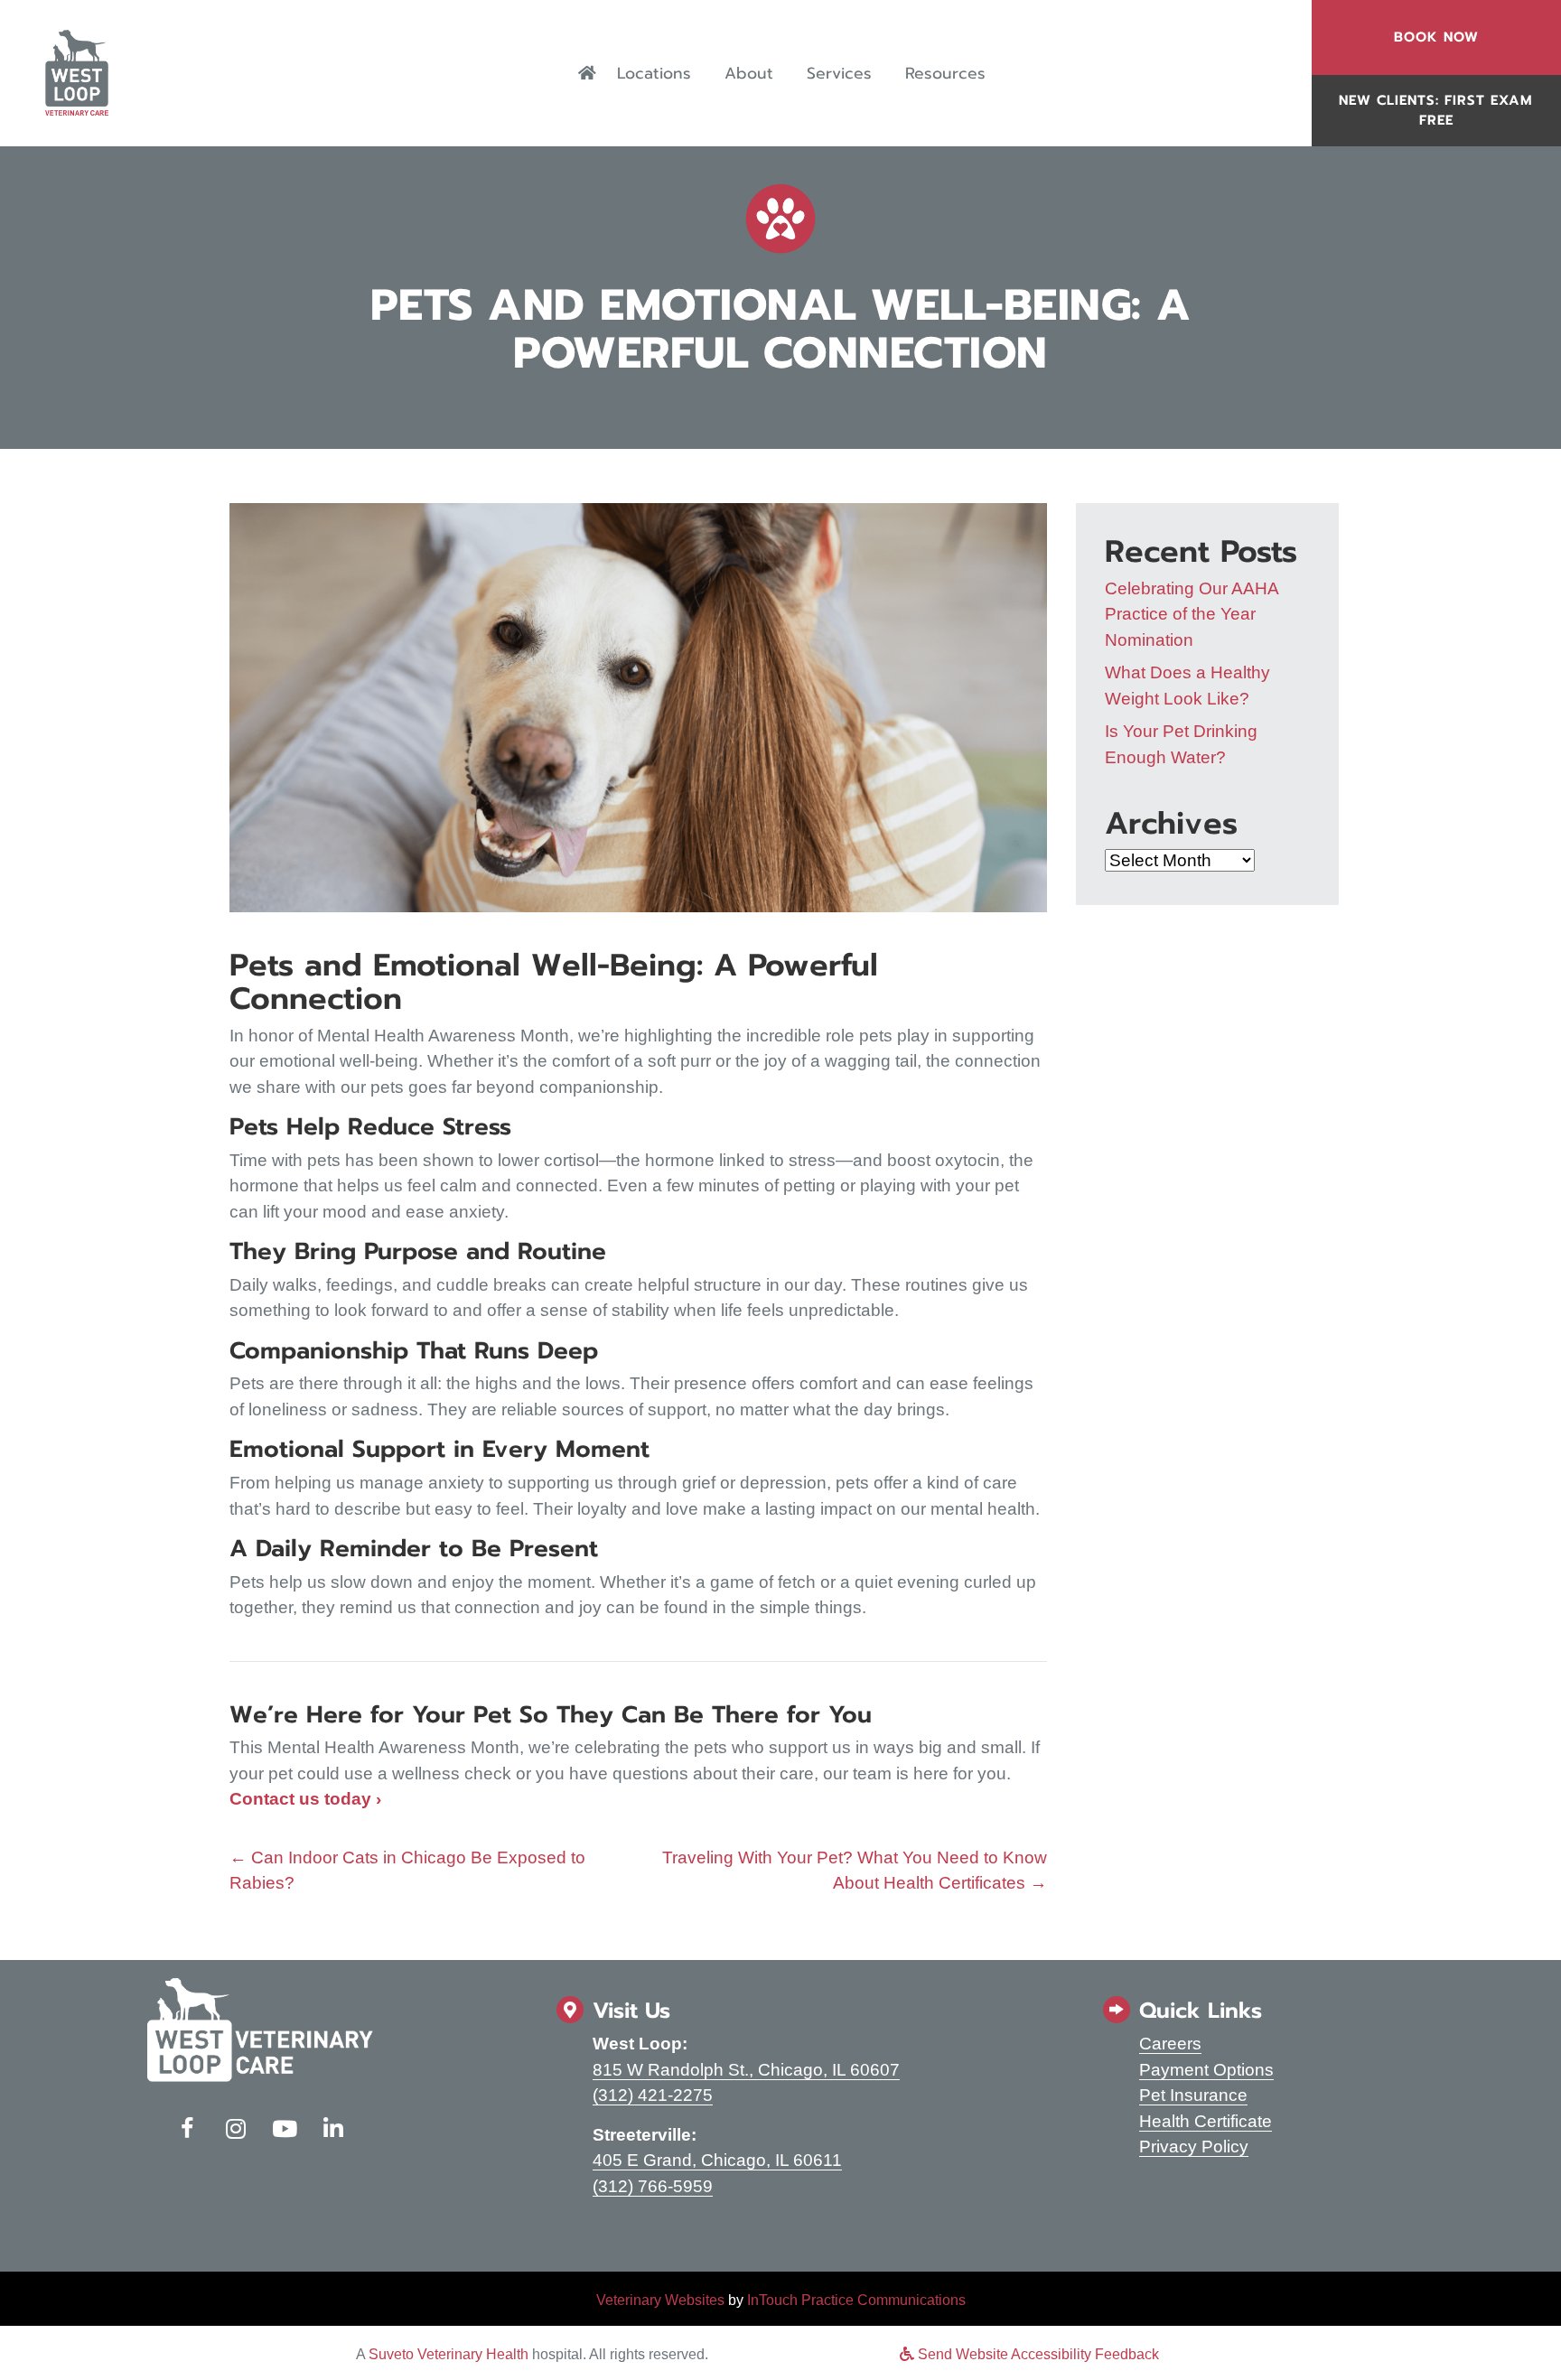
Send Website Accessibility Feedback (1037, 2354)
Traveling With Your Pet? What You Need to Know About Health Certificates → (855, 1871)
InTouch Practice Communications (856, 2300)
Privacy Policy (1194, 2147)
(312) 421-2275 (653, 2095)
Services (839, 73)
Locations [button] (654, 73)
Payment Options (1206, 2070)
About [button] (749, 73)
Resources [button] (945, 73)
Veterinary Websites (660, 2300)
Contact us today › (305, 1799)
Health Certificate (1206, 2121)
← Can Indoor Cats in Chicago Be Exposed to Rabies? (407, 1871)
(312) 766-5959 (653, 2186)
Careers (1170, 2044)
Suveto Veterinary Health (449, 2354)
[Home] (587, 73)
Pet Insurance (1193, 2095)
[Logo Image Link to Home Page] (77, 72)
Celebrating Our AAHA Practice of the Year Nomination (1192, 614)
